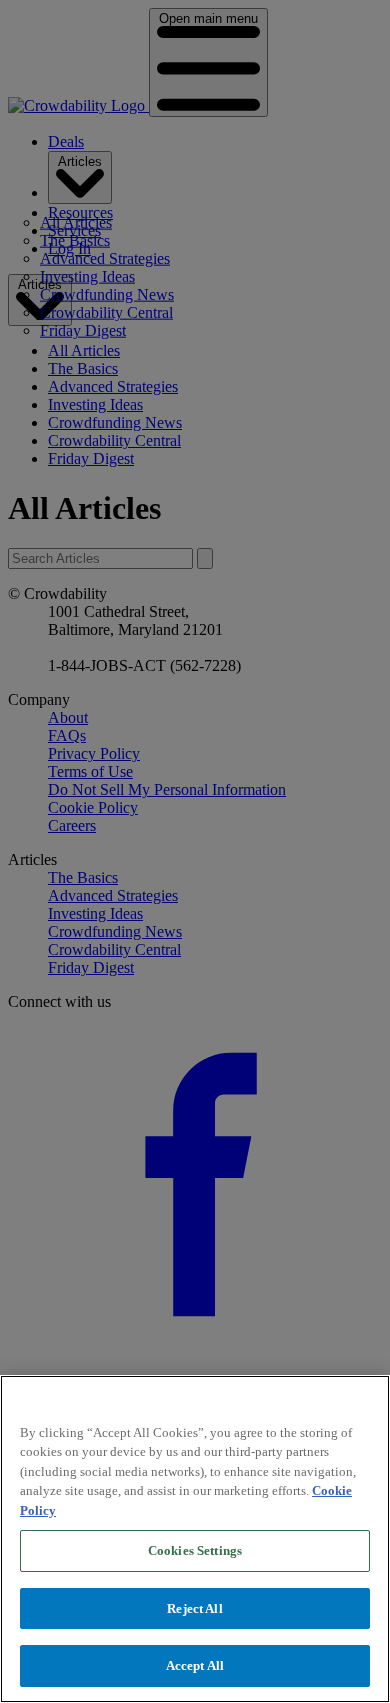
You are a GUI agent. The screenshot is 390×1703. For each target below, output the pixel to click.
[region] (195, 1539)
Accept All (195, 1665)
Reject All (194, 1608)
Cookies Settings (195, 1550)
